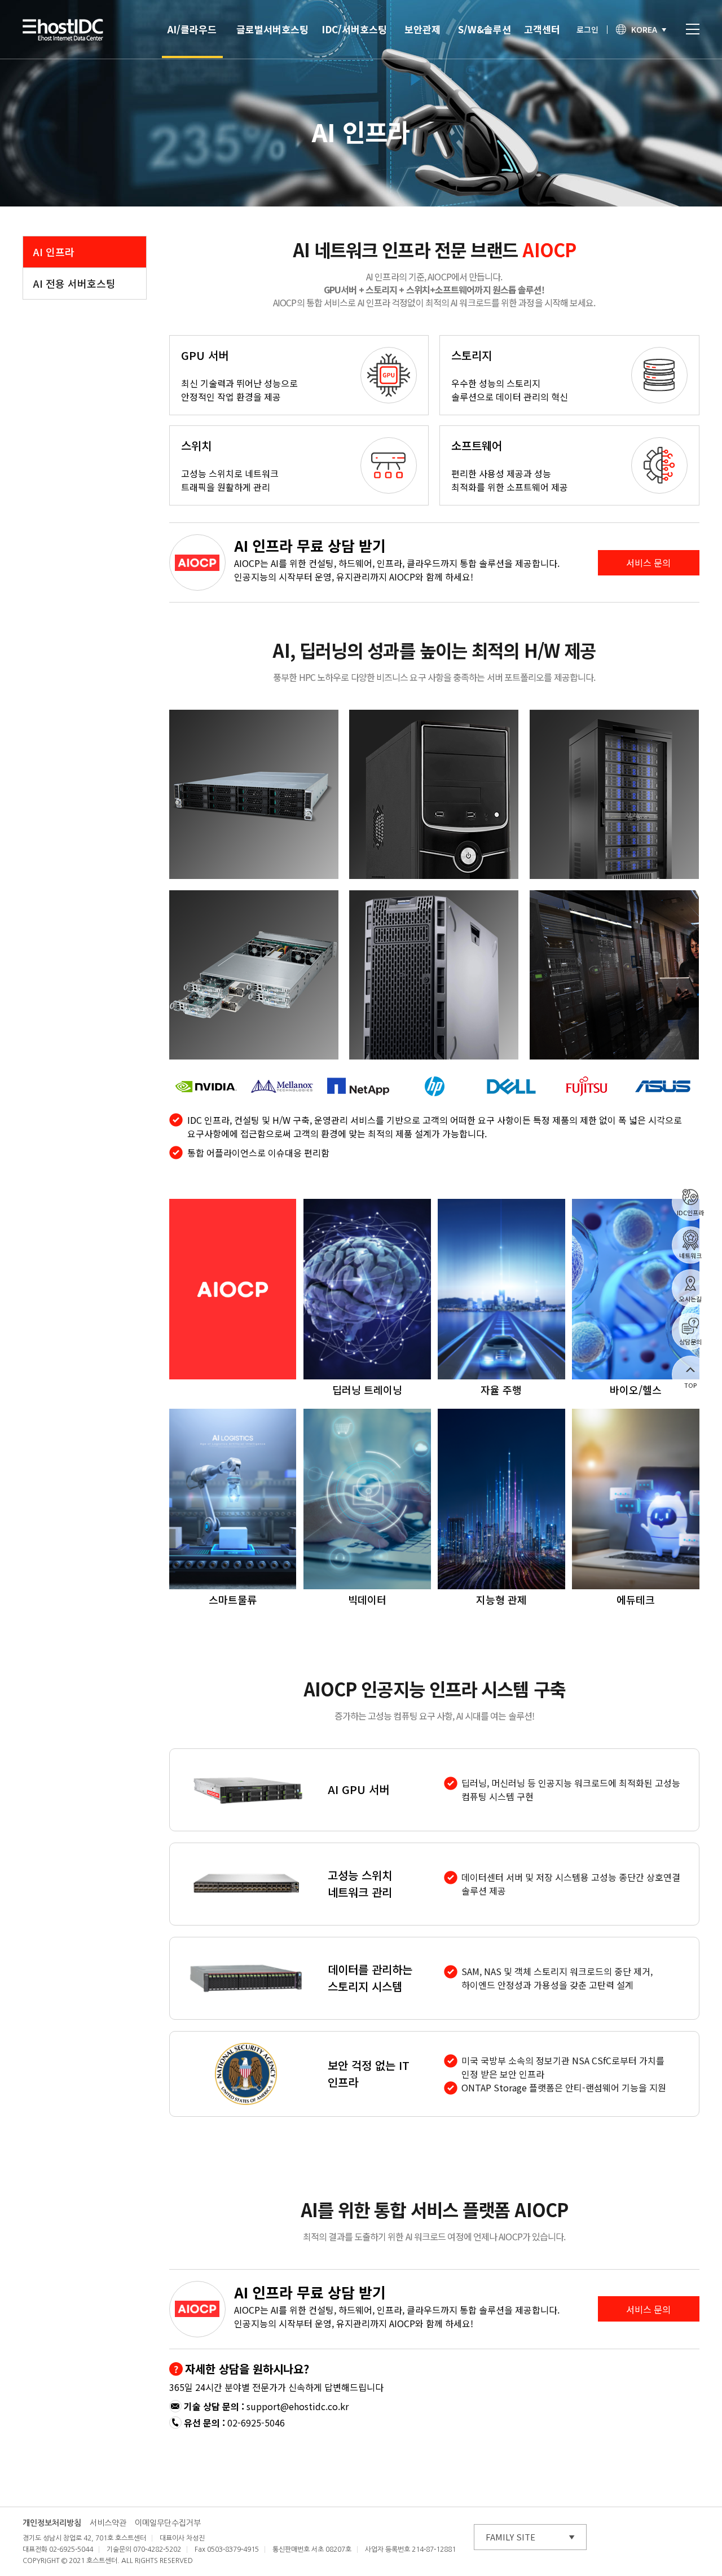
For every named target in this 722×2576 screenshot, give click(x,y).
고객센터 (542, 29)
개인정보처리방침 (52, 2523)
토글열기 (693, 29)
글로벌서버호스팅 (272, 29)
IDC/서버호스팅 (354, 29)
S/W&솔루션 (485, 29)
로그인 (587, 29)
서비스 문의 (648, 562)
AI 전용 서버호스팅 (74, 283)
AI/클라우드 (192, 29)
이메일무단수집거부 (168, 2523)
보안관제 (422, 29)
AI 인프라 (54, 252)
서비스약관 (108, 2523)
